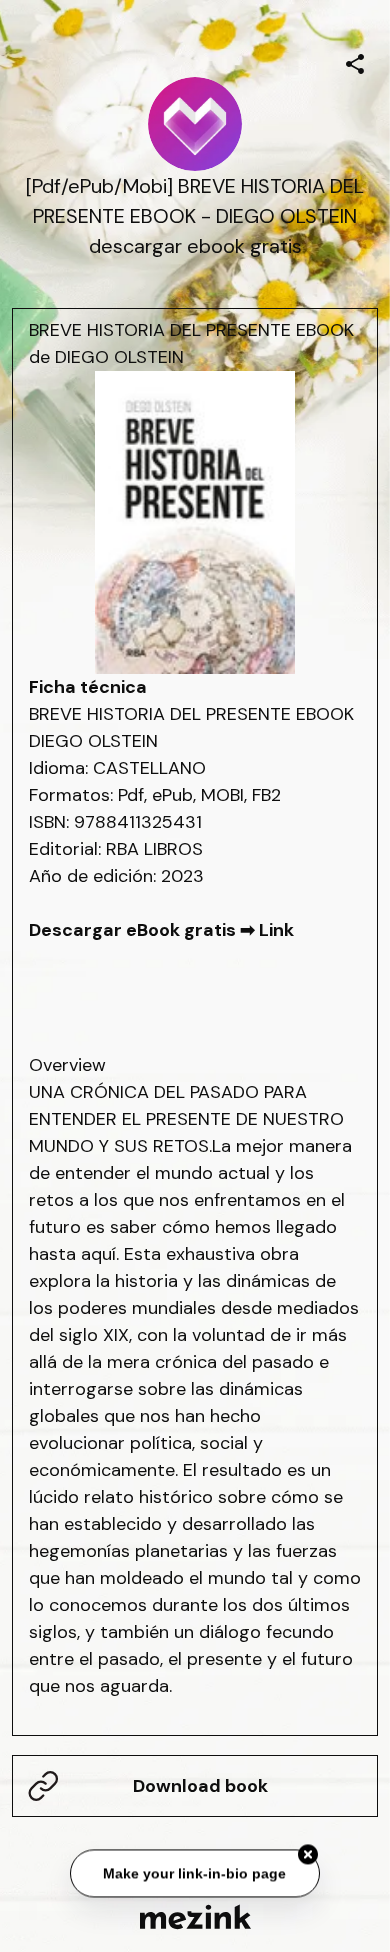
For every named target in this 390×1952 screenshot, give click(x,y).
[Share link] (355, 61)
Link (276, 930)
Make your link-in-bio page (195, 1875)
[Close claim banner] (308, 1856)
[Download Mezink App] (195, 1916)
